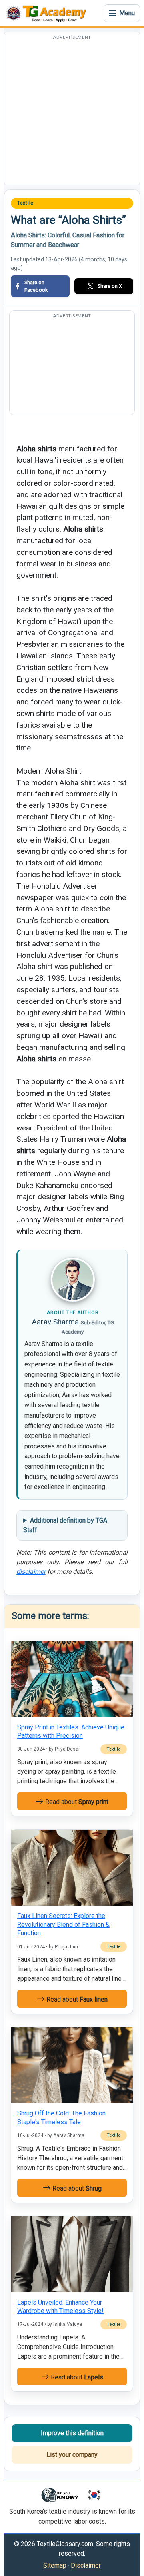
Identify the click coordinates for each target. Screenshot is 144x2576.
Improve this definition (72, 2433)
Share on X (110, 286)
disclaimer (31, 1572)
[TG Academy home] (48, 13)
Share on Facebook (36, 286)
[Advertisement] (72, 113)
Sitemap (55, 2565)
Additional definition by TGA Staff (65, 1525)
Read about (76, 1802)
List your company (72, 2455)
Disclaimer (86, 2565)
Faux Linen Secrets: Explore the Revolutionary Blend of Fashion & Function (63, 1924)
